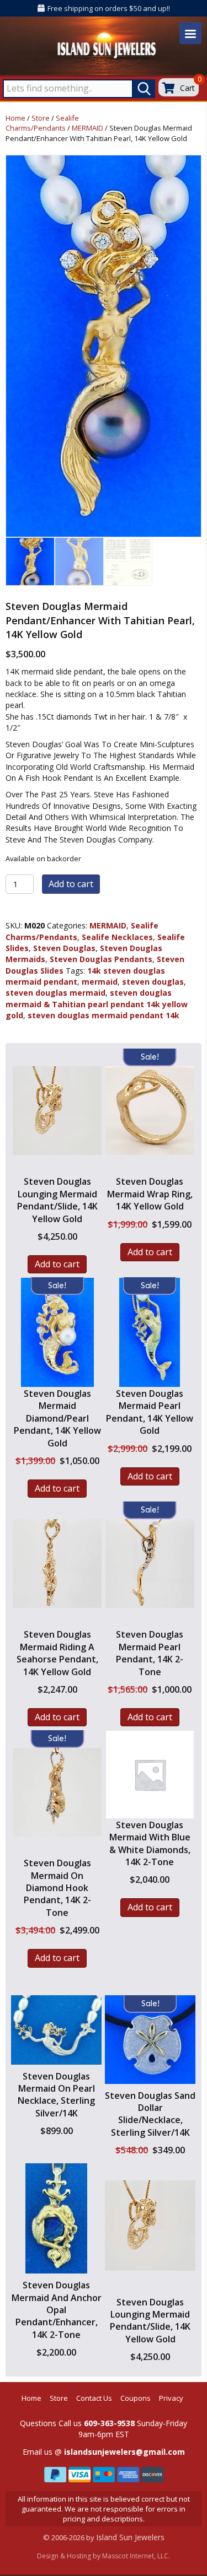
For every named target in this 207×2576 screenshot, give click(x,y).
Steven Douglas (64, 948)
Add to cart (71, 884)
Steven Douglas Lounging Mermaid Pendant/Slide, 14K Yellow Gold (150, 2321)
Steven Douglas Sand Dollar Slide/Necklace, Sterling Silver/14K (150, 2114)
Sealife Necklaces (117, 937)
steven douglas (153, 982)
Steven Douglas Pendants (101, 959)
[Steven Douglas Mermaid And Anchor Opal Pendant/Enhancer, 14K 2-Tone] (56, 2218)
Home (15, 118)
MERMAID (87, 128)
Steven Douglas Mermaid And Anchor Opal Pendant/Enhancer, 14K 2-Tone (57, 2310)
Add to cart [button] (57, 1264)
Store (41, 118)
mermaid (100, 982)
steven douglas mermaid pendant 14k (104, 1015)
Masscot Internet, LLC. (136, 2556)
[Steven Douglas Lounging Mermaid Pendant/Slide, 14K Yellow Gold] (150, 2227)
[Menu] (190, 33)
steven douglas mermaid (55, 993)
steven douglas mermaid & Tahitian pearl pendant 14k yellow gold (97, 1004)
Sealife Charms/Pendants (42, 123)
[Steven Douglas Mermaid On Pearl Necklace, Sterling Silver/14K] (56, 2030)
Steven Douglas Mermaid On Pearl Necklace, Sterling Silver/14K (56, 2095)
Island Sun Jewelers (130, 2537)
